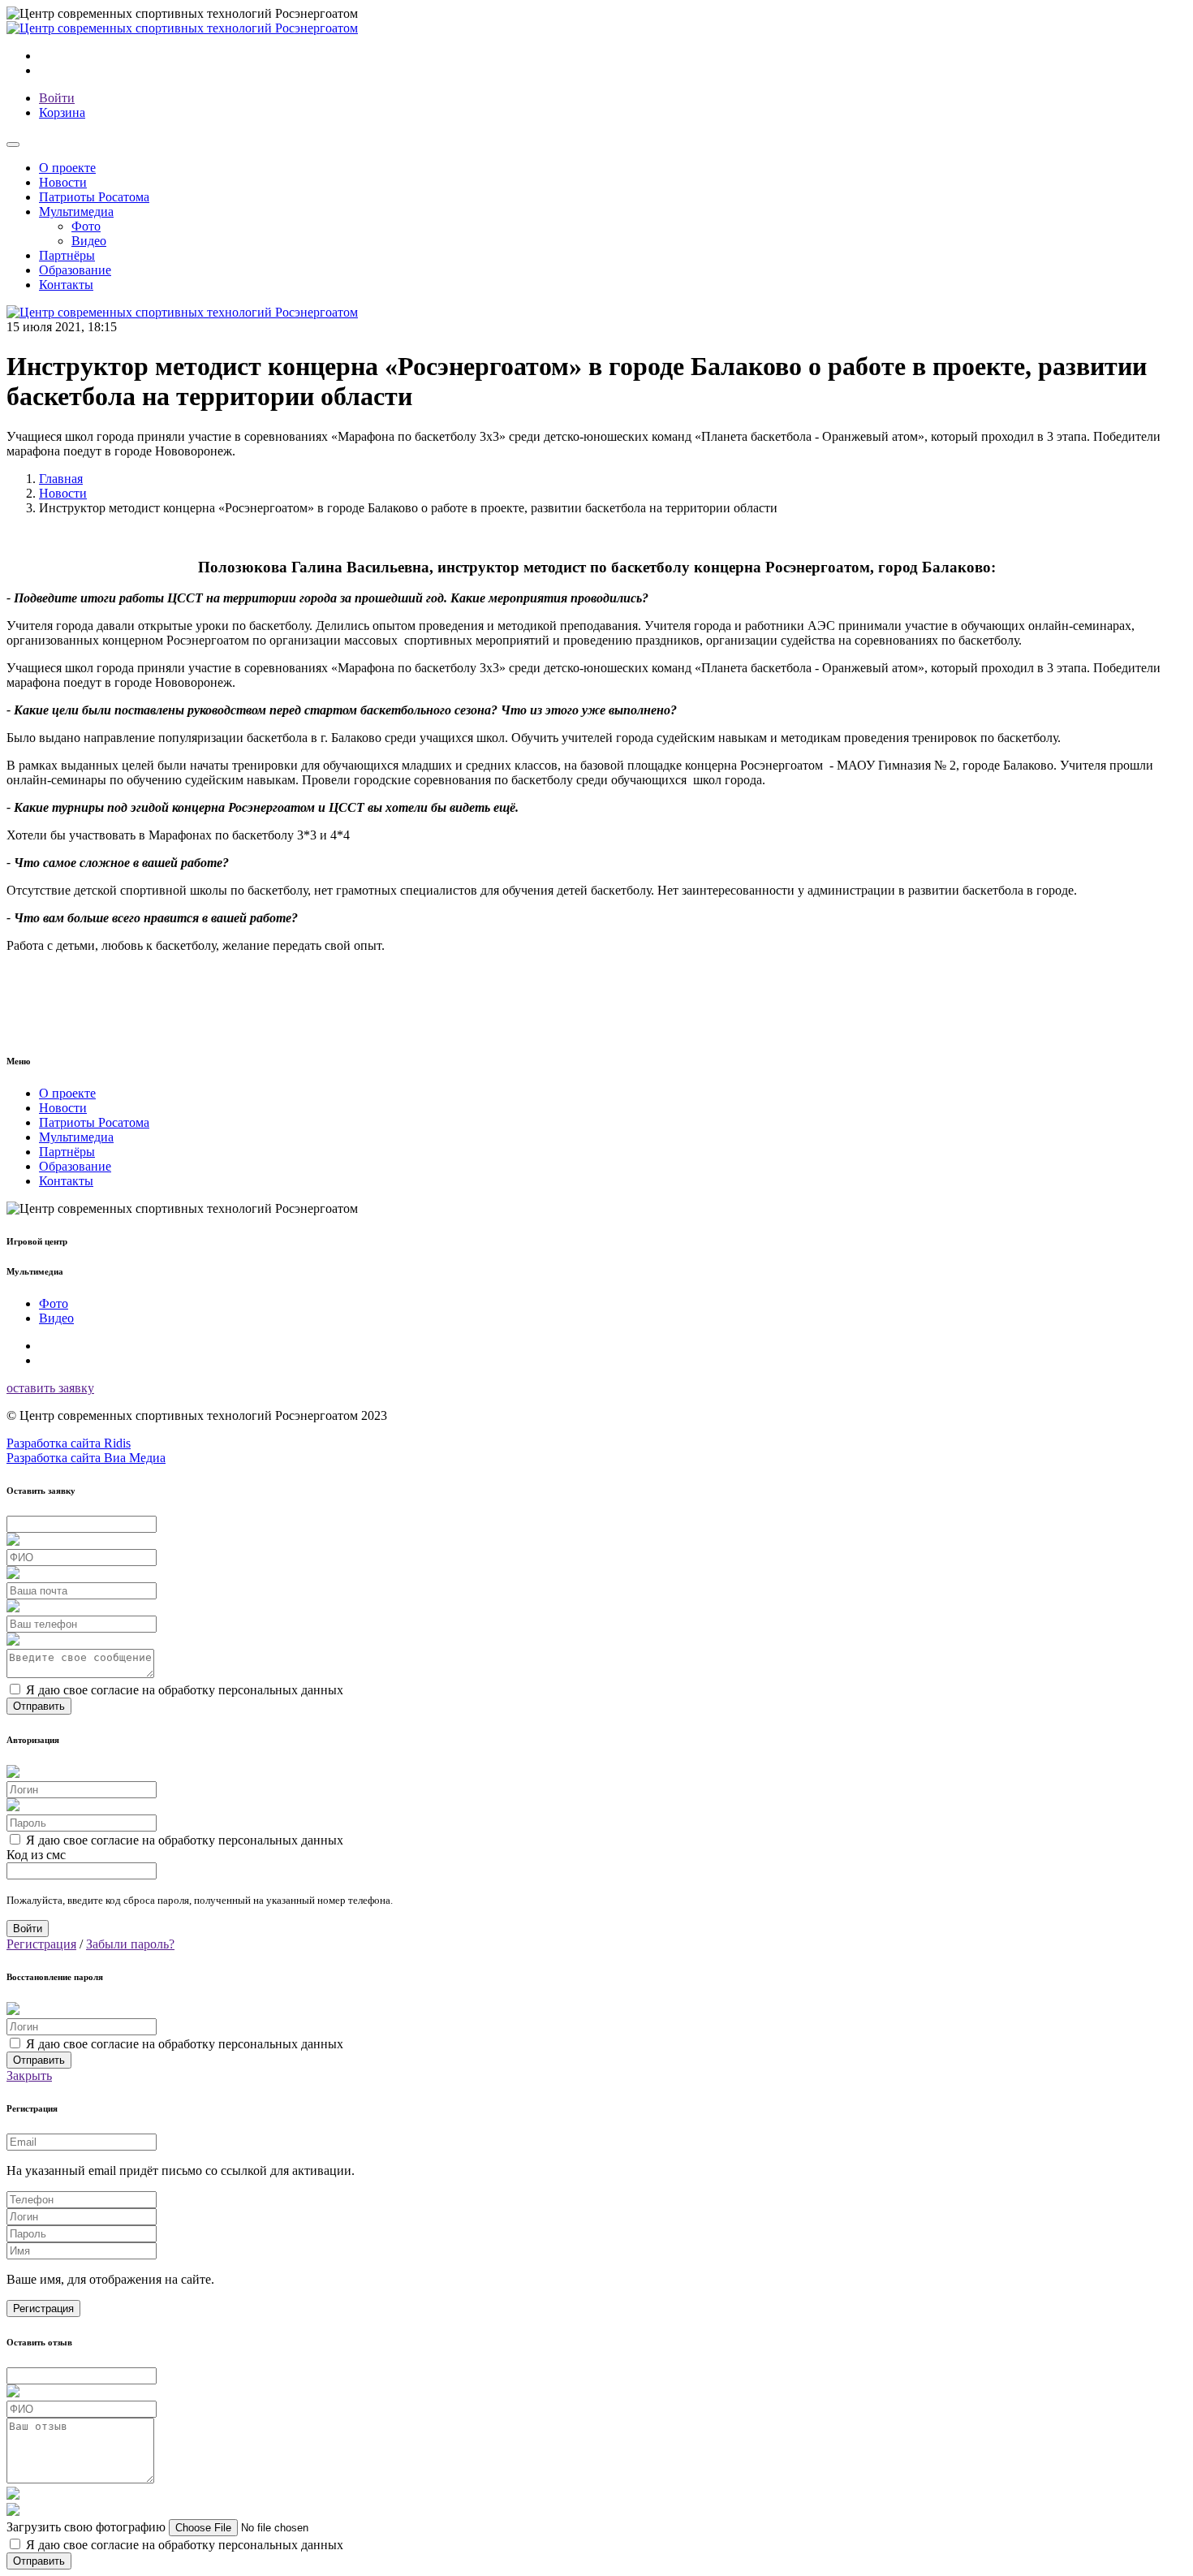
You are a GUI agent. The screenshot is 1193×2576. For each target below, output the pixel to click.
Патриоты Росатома (94, 197)
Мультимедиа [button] (76, 211)
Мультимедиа (76, 1137)
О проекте (67, 168)
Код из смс (36, 1855)
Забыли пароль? (130, 1944)
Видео (89, 241)
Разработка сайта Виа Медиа (86, 1458)
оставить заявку (50, 1388)
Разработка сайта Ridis (69, 1443)
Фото (86, 226)
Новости (63, 182)
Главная (61, 479)
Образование (75, 270)
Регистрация (41, 1944)
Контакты (66, 285)
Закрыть (29, 2075)
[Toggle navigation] (13, 145)
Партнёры (67, 255)
